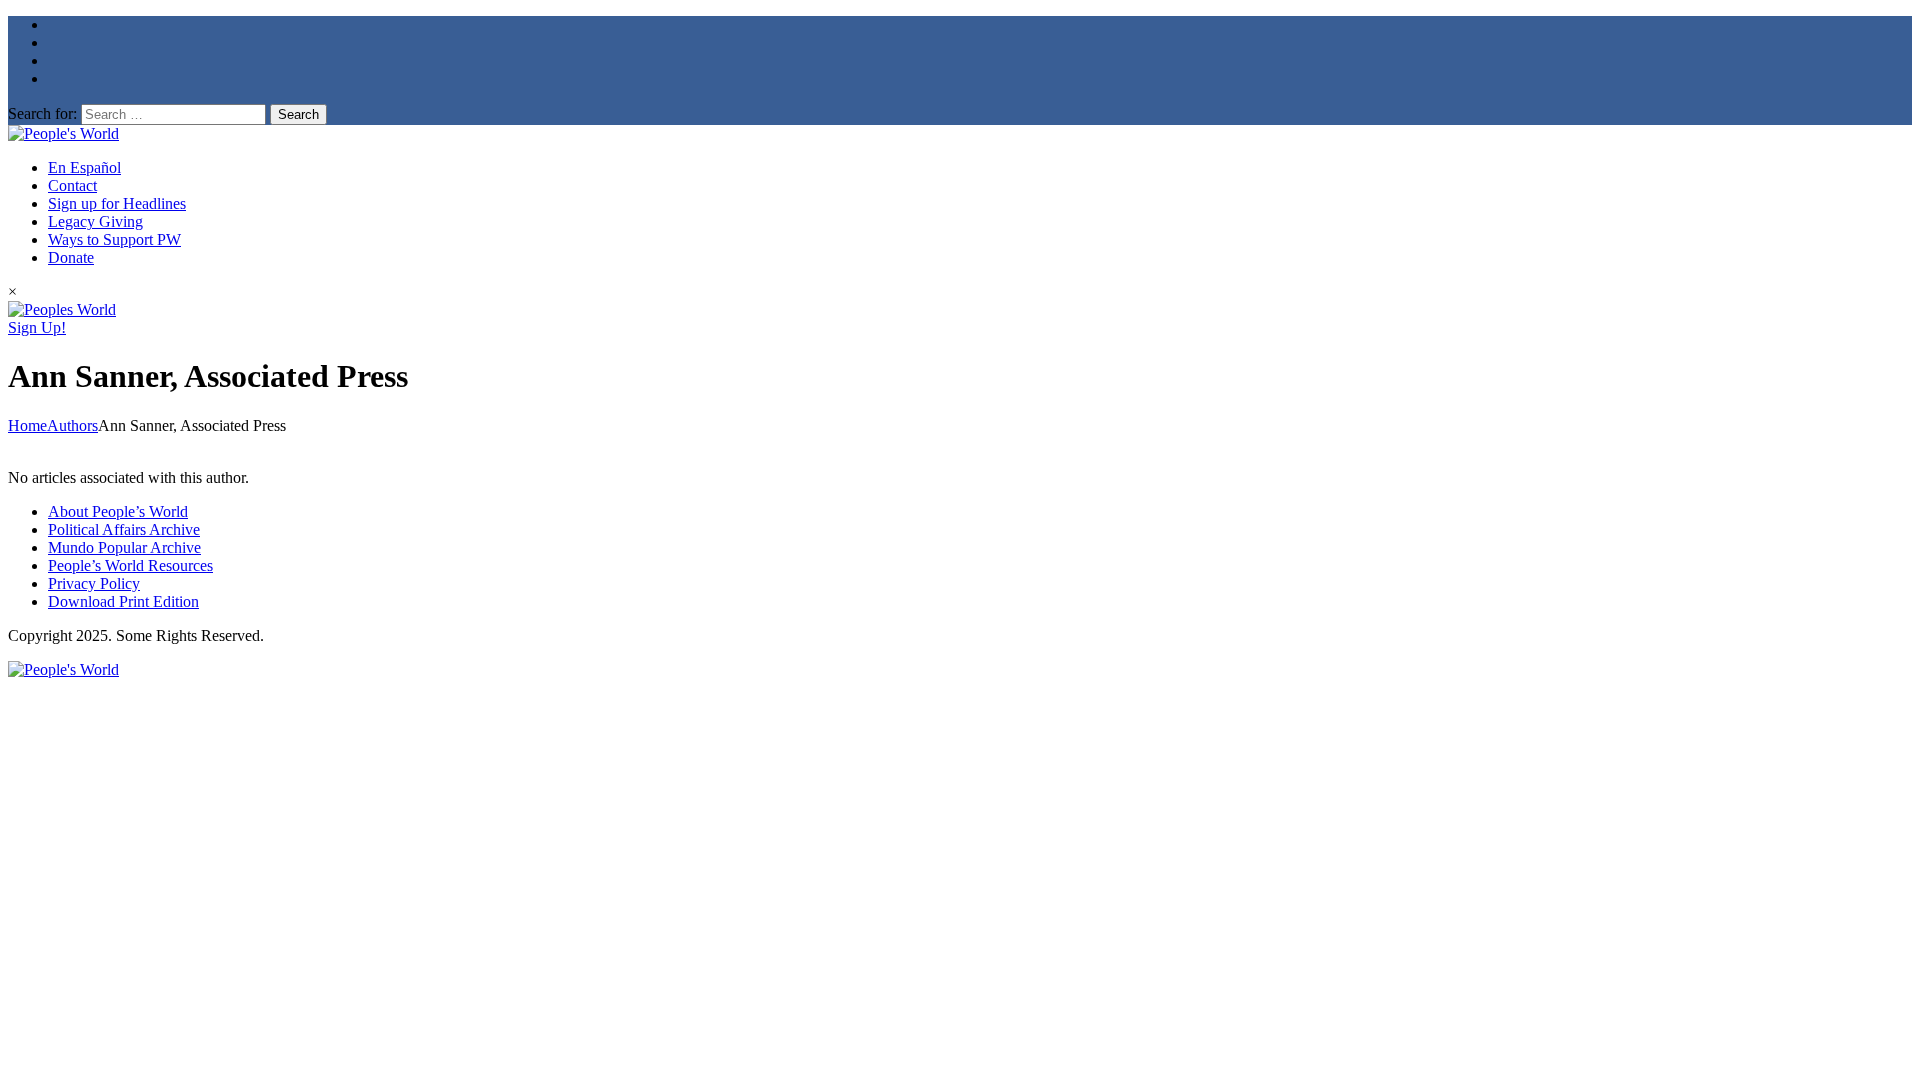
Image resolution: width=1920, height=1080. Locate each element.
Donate (71, 257)
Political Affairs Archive (124, 529)
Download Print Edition (123, 601)
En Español (84, 167)
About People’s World (118, 511)
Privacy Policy (94, 583)
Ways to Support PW (114, 239)
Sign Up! (37, 327)
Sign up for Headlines (117, 203)
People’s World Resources (130, 565)
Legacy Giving (95, 221)
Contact (72, 185)
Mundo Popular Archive (124, 547)
